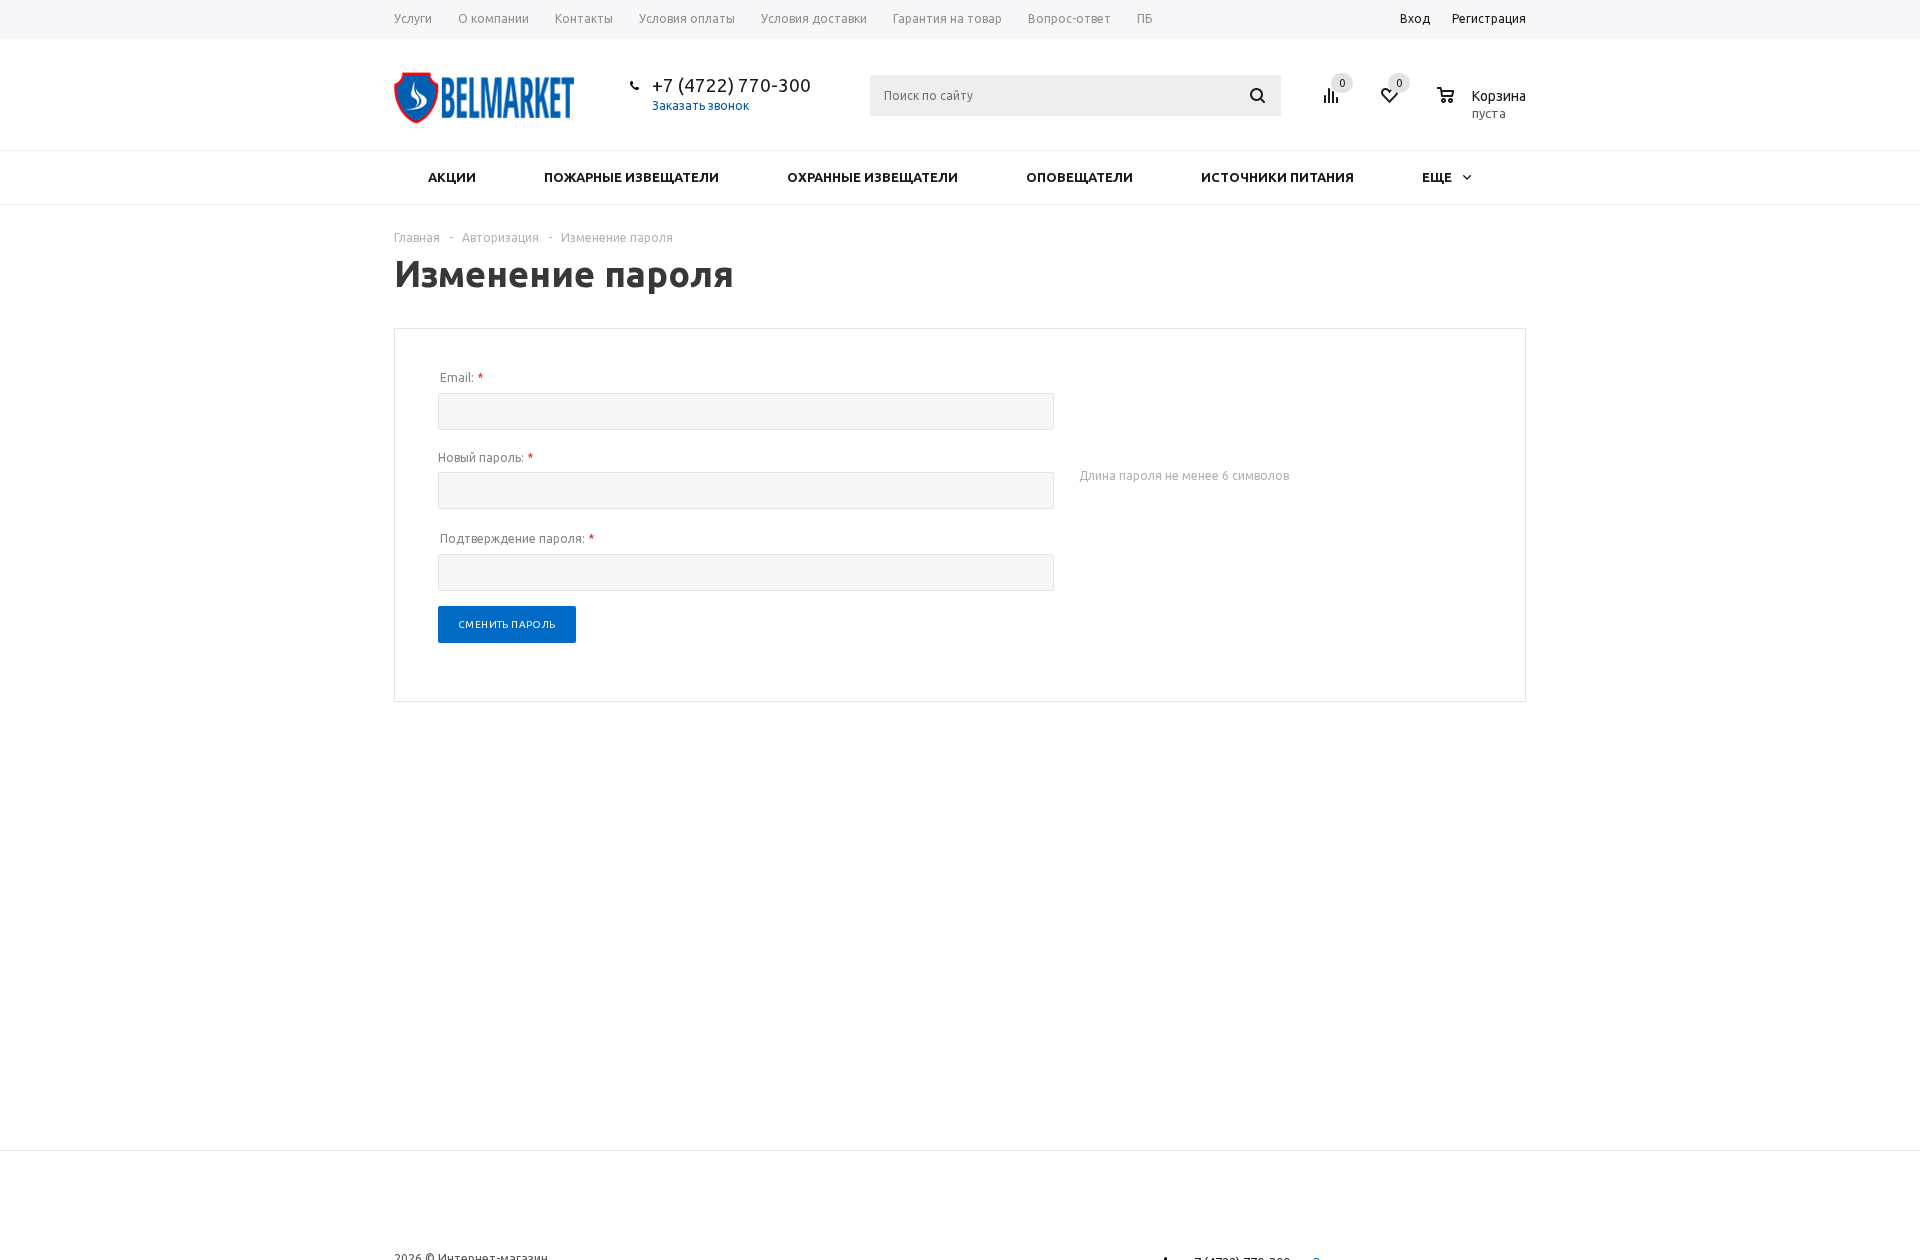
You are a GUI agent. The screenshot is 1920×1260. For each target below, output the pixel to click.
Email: (461, 377)
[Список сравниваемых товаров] (1334, 103)
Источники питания (1277, 177)
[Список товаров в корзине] (1484, 110)
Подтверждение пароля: (517, 538)
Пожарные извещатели (631, 177)
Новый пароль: (485, 457)
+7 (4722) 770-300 (731, 85)
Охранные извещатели (872, 177)
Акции (452, 177)
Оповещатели (1079, 177)
